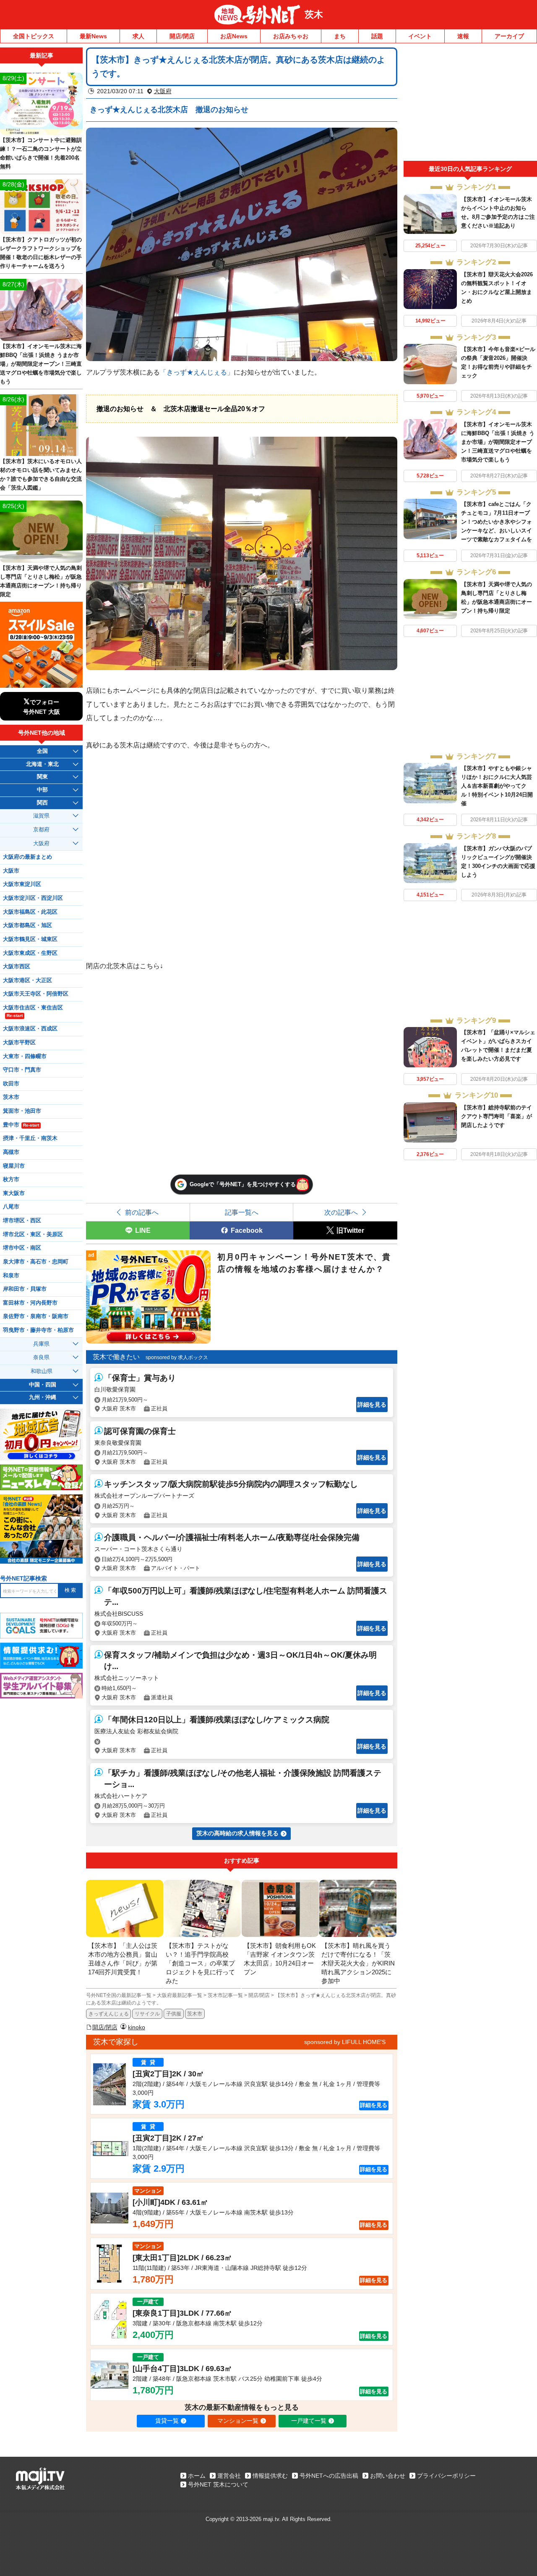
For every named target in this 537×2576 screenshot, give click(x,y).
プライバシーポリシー (446, 2476)
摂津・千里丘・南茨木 (30, 1138)
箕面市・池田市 (22, 1111)
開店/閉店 (182, 36)
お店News (234, 36)
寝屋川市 (14, 1166)
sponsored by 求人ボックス (177, 1357)
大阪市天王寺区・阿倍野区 (36, 994)
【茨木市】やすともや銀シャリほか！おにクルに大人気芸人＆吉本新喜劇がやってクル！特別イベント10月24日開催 (497, 786)
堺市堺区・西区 (22, 1221)
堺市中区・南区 (22, 1248)
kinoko (137, 2027)
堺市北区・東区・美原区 (33, 1234)
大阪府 (163, 91)
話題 (377, 36)
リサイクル (147, 2014)
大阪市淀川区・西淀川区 (33, 898)
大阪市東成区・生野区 (30, 953)
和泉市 (11, 1276)
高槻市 (11, 1152)
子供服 (174, 2014)
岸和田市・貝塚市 (25, 1289)
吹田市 (11, 1084)
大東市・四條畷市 (25, 1056)
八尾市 (11, 1207)
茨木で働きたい (116, 1357)
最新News (93, 36)
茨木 (314, 14)
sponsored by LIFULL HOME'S (345, 2042)
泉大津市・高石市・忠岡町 (36, 1262)
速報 (463, 36)
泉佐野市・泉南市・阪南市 (36, 1316)
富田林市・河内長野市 (30, 1303)
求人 (138, 36)
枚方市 (11, 1179)
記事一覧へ (242, 1212)
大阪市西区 (17, 967)
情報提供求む (270, 2476)
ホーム (197, 2476)
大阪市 (11, 871)
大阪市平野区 (19, 1043)
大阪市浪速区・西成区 (30, 1029)
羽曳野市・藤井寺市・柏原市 (38, 1330)
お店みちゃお (291, 36)
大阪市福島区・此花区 (30, 912)
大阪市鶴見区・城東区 (30, 939)
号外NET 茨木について (218, 2484)
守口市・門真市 (22, 1070)
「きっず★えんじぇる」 (197, 372)
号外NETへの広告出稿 (329, 2476)
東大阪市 (14, 1193)
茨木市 (195, 2014)
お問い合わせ (388, 2476)
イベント (420, 36)
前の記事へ (142, 1212)
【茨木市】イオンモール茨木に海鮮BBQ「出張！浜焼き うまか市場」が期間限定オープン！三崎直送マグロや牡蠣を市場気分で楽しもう (498, 442)
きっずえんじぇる (109, 2014)
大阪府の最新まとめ (27, 857)
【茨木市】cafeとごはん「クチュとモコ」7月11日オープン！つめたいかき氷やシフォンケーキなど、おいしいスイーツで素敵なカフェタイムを (497, 522)
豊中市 (21, 1125)
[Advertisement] (470, 104)
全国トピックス (34, 36)
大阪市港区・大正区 (27, 980)
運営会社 (229, 2476)
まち (340, 36)
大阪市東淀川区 (22, 884)
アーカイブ (509, 36)
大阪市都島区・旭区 (27, 925)
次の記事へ (341, 1212)
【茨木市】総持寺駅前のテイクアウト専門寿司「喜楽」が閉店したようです (497, 1116)
